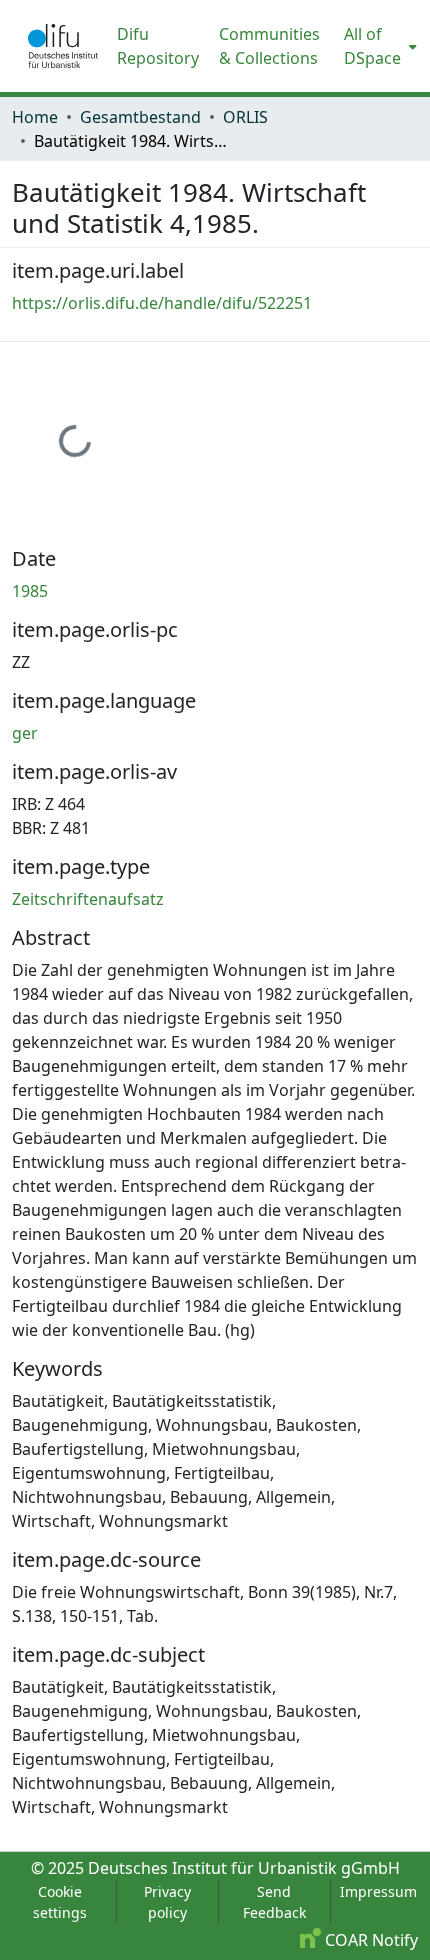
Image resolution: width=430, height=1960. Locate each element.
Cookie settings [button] (60, 1902)
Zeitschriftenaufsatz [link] (88, 899)
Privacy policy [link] (167, 1902)
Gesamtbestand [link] (140, 117)
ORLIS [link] (245, 117)
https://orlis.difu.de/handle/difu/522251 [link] (162, 303)
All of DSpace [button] (372, 46)
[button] (63, 46)
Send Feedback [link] (274, 1902)
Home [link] (35, 117)
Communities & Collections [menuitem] (269, 46)
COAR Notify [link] (369, 1940)
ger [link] (25, 733)
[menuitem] (378, 46)
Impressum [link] (378, 1891)
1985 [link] (30, 591)
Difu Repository (158, 46)
